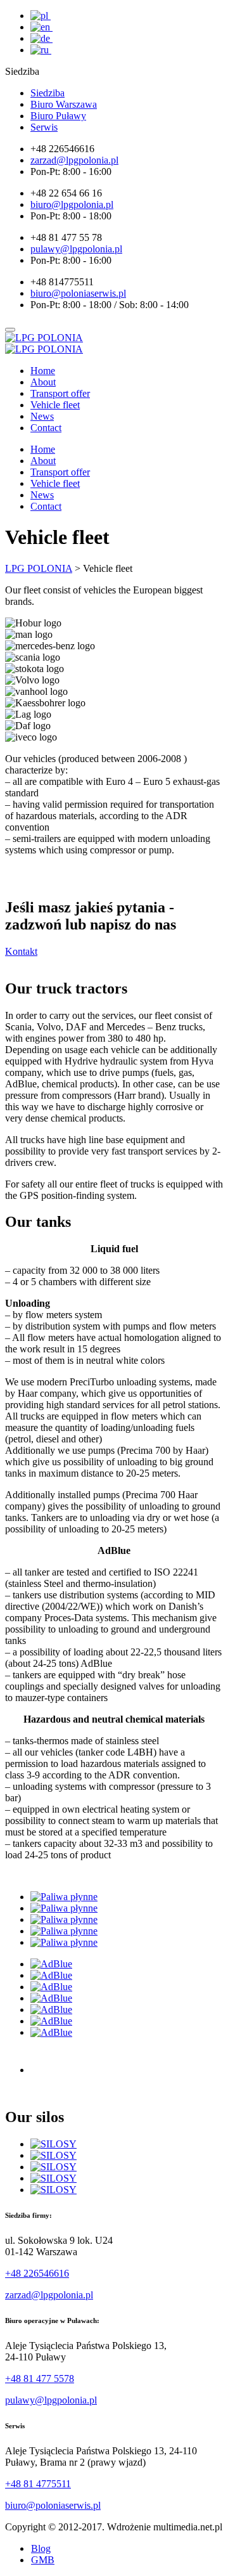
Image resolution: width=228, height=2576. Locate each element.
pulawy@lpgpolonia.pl (51, 2400)
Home (43, 371)
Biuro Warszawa (64, 104)
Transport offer (60, 393)
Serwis (44, 127)
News (42, 416)
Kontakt (21, 951)
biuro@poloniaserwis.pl (53, 2505)
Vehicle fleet (55, 405)
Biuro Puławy (58, 116)
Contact (46, 428)
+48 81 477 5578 (40, 2379)
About (43, 382)
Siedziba (47, 93)
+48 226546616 (37, 2273)
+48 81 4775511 (38, 2484)
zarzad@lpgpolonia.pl (49, 2295)
